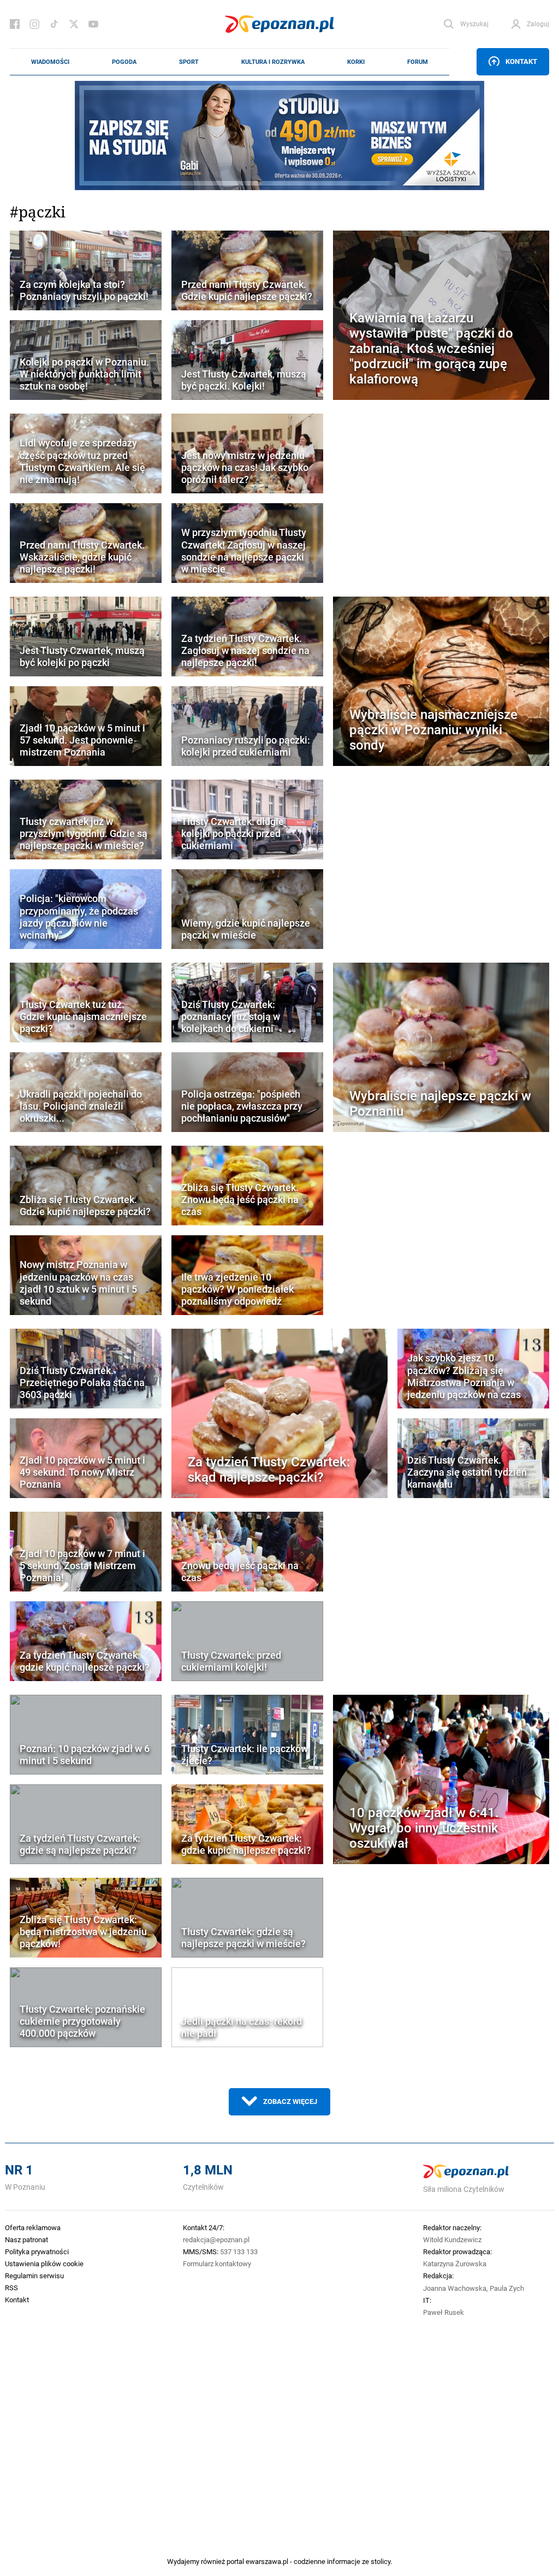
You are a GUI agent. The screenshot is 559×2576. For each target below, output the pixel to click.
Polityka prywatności (37, 2251)
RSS (11, 2288)
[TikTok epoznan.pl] (54, 24)
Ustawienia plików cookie (44, 2263)
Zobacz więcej (290, 2101)
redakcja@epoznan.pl (216, 2239)
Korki (356, 62)
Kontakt (521, 61)
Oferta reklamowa (33, 2227)
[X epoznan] (74, 24)
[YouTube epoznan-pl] (93, 24)
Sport (189, 62)
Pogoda (124, 62)
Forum (418, 62)
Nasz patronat (26, 2239)
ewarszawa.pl (267, 2561)
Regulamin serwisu (34, 2276)
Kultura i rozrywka (273, 62)
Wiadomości (50, 62)
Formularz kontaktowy (217, 2263)
